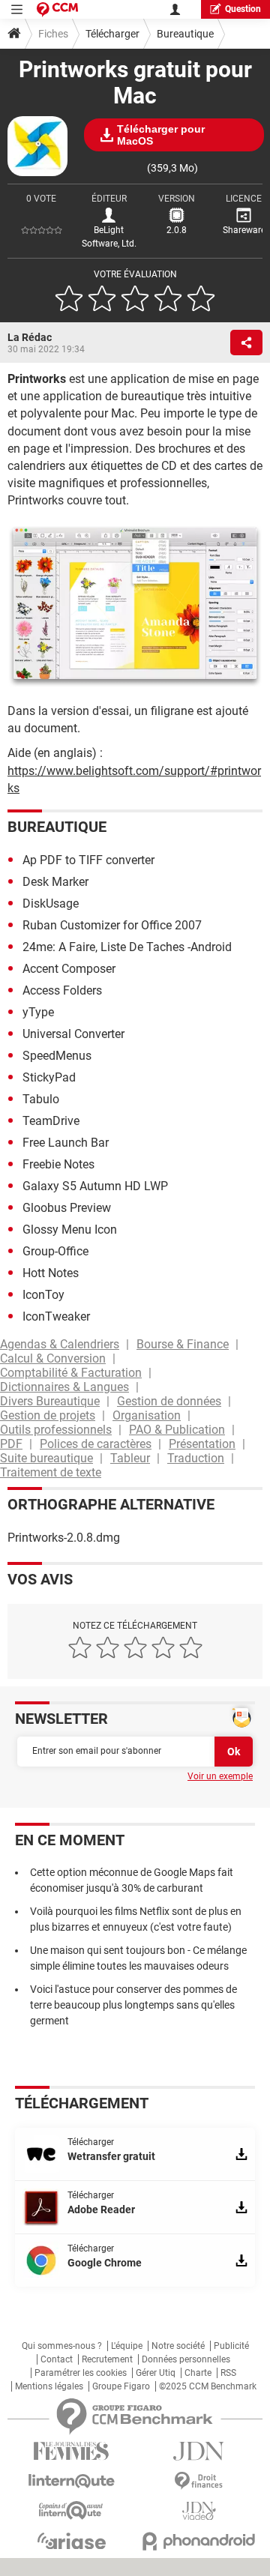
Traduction (196, 1458)
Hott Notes (51, 1273)
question (243, 9)
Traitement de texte (51, 1472)
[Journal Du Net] (199, 2451)
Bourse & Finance (183, 1344)
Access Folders (62, 990)
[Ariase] (71, 2541)
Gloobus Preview (67, 1208)
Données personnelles (186, 2359)
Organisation (147, 1415)
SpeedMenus (57, 1056)
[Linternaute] (71, 2481)
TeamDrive (51, 1121)
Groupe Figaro (121, 2386)
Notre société (178, 2346)
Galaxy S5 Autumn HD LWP (95, 1186)
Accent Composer (69, 969)
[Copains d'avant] (71, 2510)
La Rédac (30, 337)
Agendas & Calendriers (60, 1344)
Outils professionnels (56, 1430)
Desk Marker (55, 882)
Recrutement (107, 2359)
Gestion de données (169, 1401)
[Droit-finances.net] (199, 2481)
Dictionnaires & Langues (64, 1387)
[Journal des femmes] (71, 2451)
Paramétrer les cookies (81, 2373)
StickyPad (49, 1077)
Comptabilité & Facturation (71, 1373)
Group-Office (55, 1251)
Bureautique (185, 34)
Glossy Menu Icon (70, 1230)
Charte (198, 2373)
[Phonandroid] (199, 2541)
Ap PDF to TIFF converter (88, 860)
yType (38, 1012)
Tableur (130, 1458)
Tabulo (41, 1099)
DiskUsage (51, 904)
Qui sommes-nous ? (62, 2346)
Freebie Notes (58, 1164)
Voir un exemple (220, 1776)
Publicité (231, 2346)
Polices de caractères (96, 1444)
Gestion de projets (48, 1415)
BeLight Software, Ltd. (109, 237)
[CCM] (57, 9)
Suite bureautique (46, 1458)
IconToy (43, 1295)
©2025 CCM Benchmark (208, 2386)
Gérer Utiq (156, 2373)
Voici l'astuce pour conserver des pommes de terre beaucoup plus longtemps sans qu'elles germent (133, 2005)
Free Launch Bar (66, 1143)
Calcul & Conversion (53, 1358)
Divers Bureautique (50, 1401)
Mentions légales (49, 2386)
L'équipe (127, 2346)
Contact (57, 2359)
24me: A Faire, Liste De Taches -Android (127, 947)
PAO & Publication (177, 1430)
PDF (11, 1444)
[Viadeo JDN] (199, 2511)
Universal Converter (73, 1034)
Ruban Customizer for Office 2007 (112, 925)
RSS (228, 2373)
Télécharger (112, 34)
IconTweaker (56, 1316)
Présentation (202, 1444)
